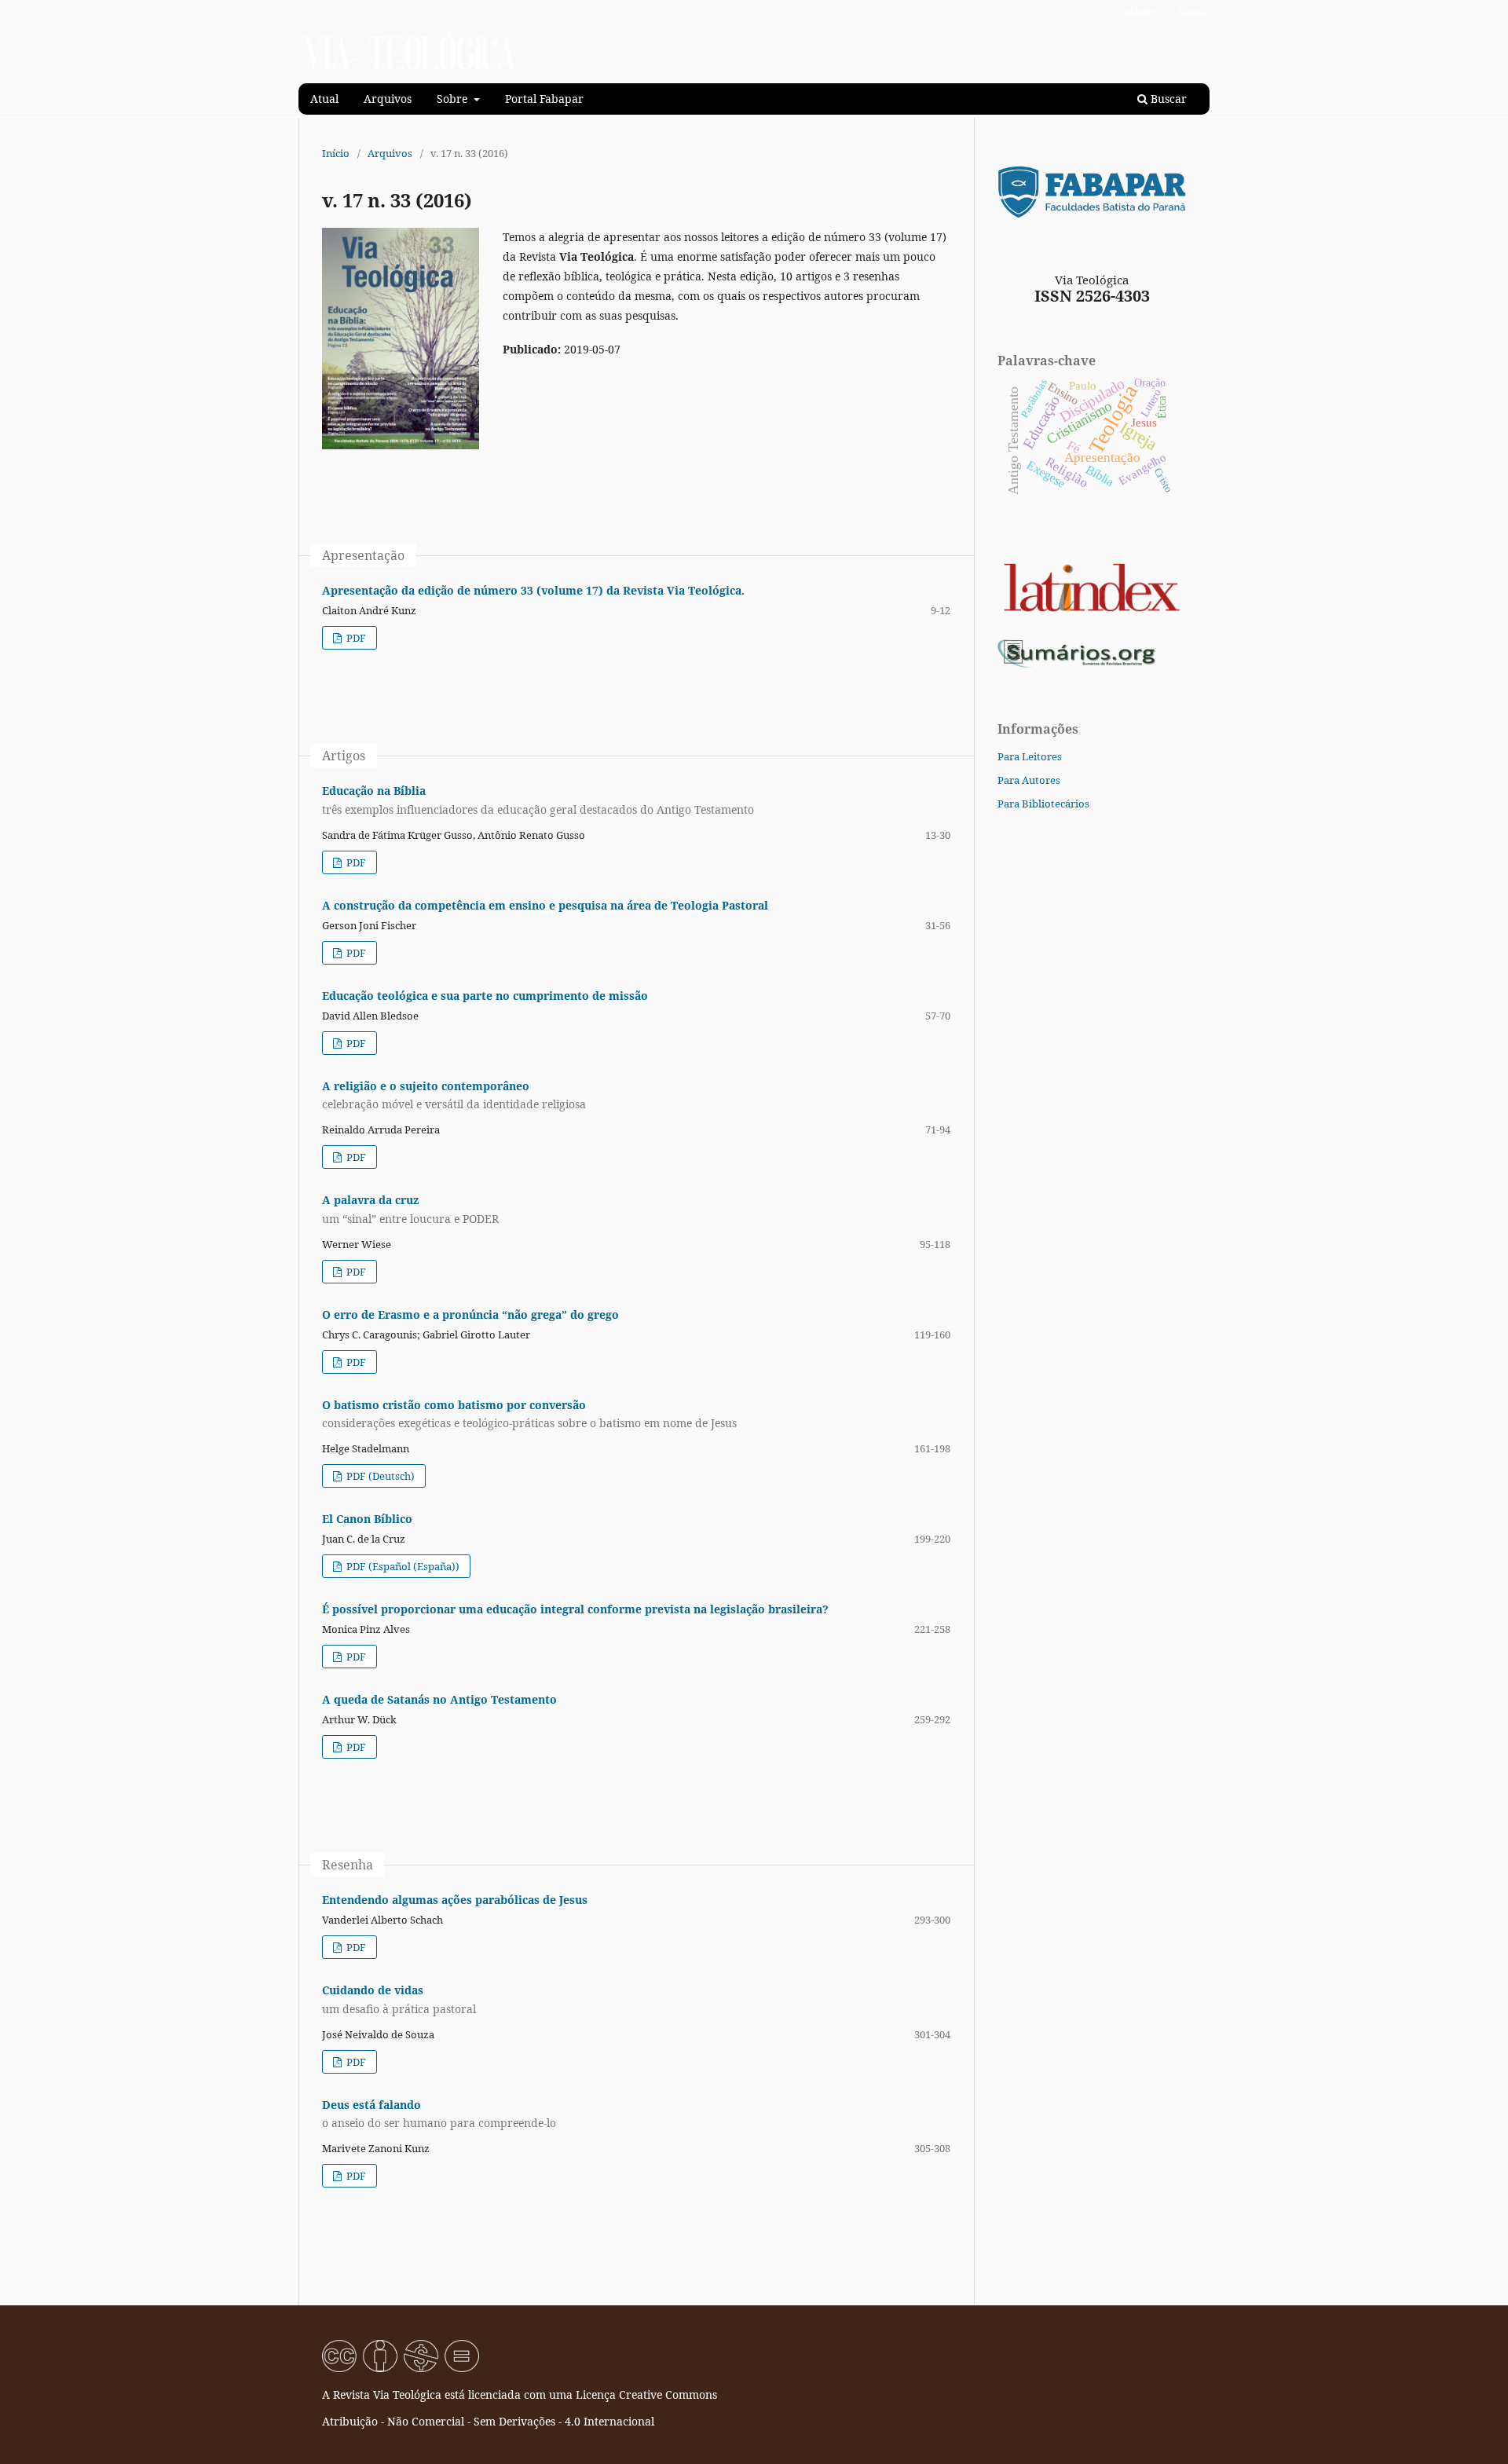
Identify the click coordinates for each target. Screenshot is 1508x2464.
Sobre (454, 99)
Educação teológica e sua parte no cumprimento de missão (485, 996)
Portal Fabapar (544, 99)
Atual (324, 99)
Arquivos (388, 99)
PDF (355, 638)
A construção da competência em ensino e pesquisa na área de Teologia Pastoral (545, 905)
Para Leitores (1030, 756)
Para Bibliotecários (1043, 804)
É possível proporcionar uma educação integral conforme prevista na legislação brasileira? (575, 1609)
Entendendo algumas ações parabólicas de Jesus (455, 1900)
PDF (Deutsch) (379, 1476)
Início (336, 153)
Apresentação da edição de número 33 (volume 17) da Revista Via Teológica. (533, 590)
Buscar (1167, 99)
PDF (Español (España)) (402, 1566)
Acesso (1193, 12)
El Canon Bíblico (367, 1519)
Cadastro (1137, 12)
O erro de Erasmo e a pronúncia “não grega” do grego (470, 1314)
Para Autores (1029, 780)
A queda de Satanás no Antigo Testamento (439, 1699)
